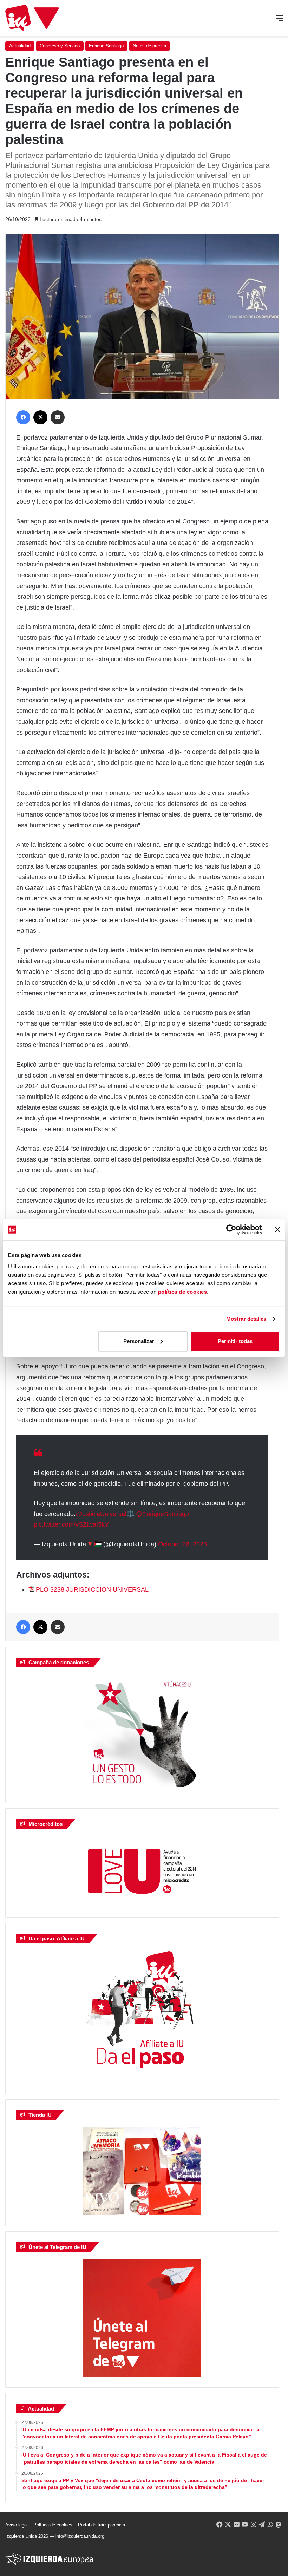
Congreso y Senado (60, 46)
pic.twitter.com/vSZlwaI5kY (71, 1524)
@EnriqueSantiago (162, 1514)
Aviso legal (17, 2525)
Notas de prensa (149, 46)
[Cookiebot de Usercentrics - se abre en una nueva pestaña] (231, 1230)
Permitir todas (235, 1341)
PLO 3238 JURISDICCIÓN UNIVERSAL (92, 1589)
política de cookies (183, 1291)
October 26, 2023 (182, 1544)
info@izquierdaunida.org (80, 2536)
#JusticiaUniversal (101, 1514)
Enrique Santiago (106, 46)
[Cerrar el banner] (277, 1230)
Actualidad (20, 46)
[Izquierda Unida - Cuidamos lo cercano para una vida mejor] (32, 18)
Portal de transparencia (102, 2525)
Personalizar (139, 1341)
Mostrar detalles (246, 1319)
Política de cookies (53, 2525)
